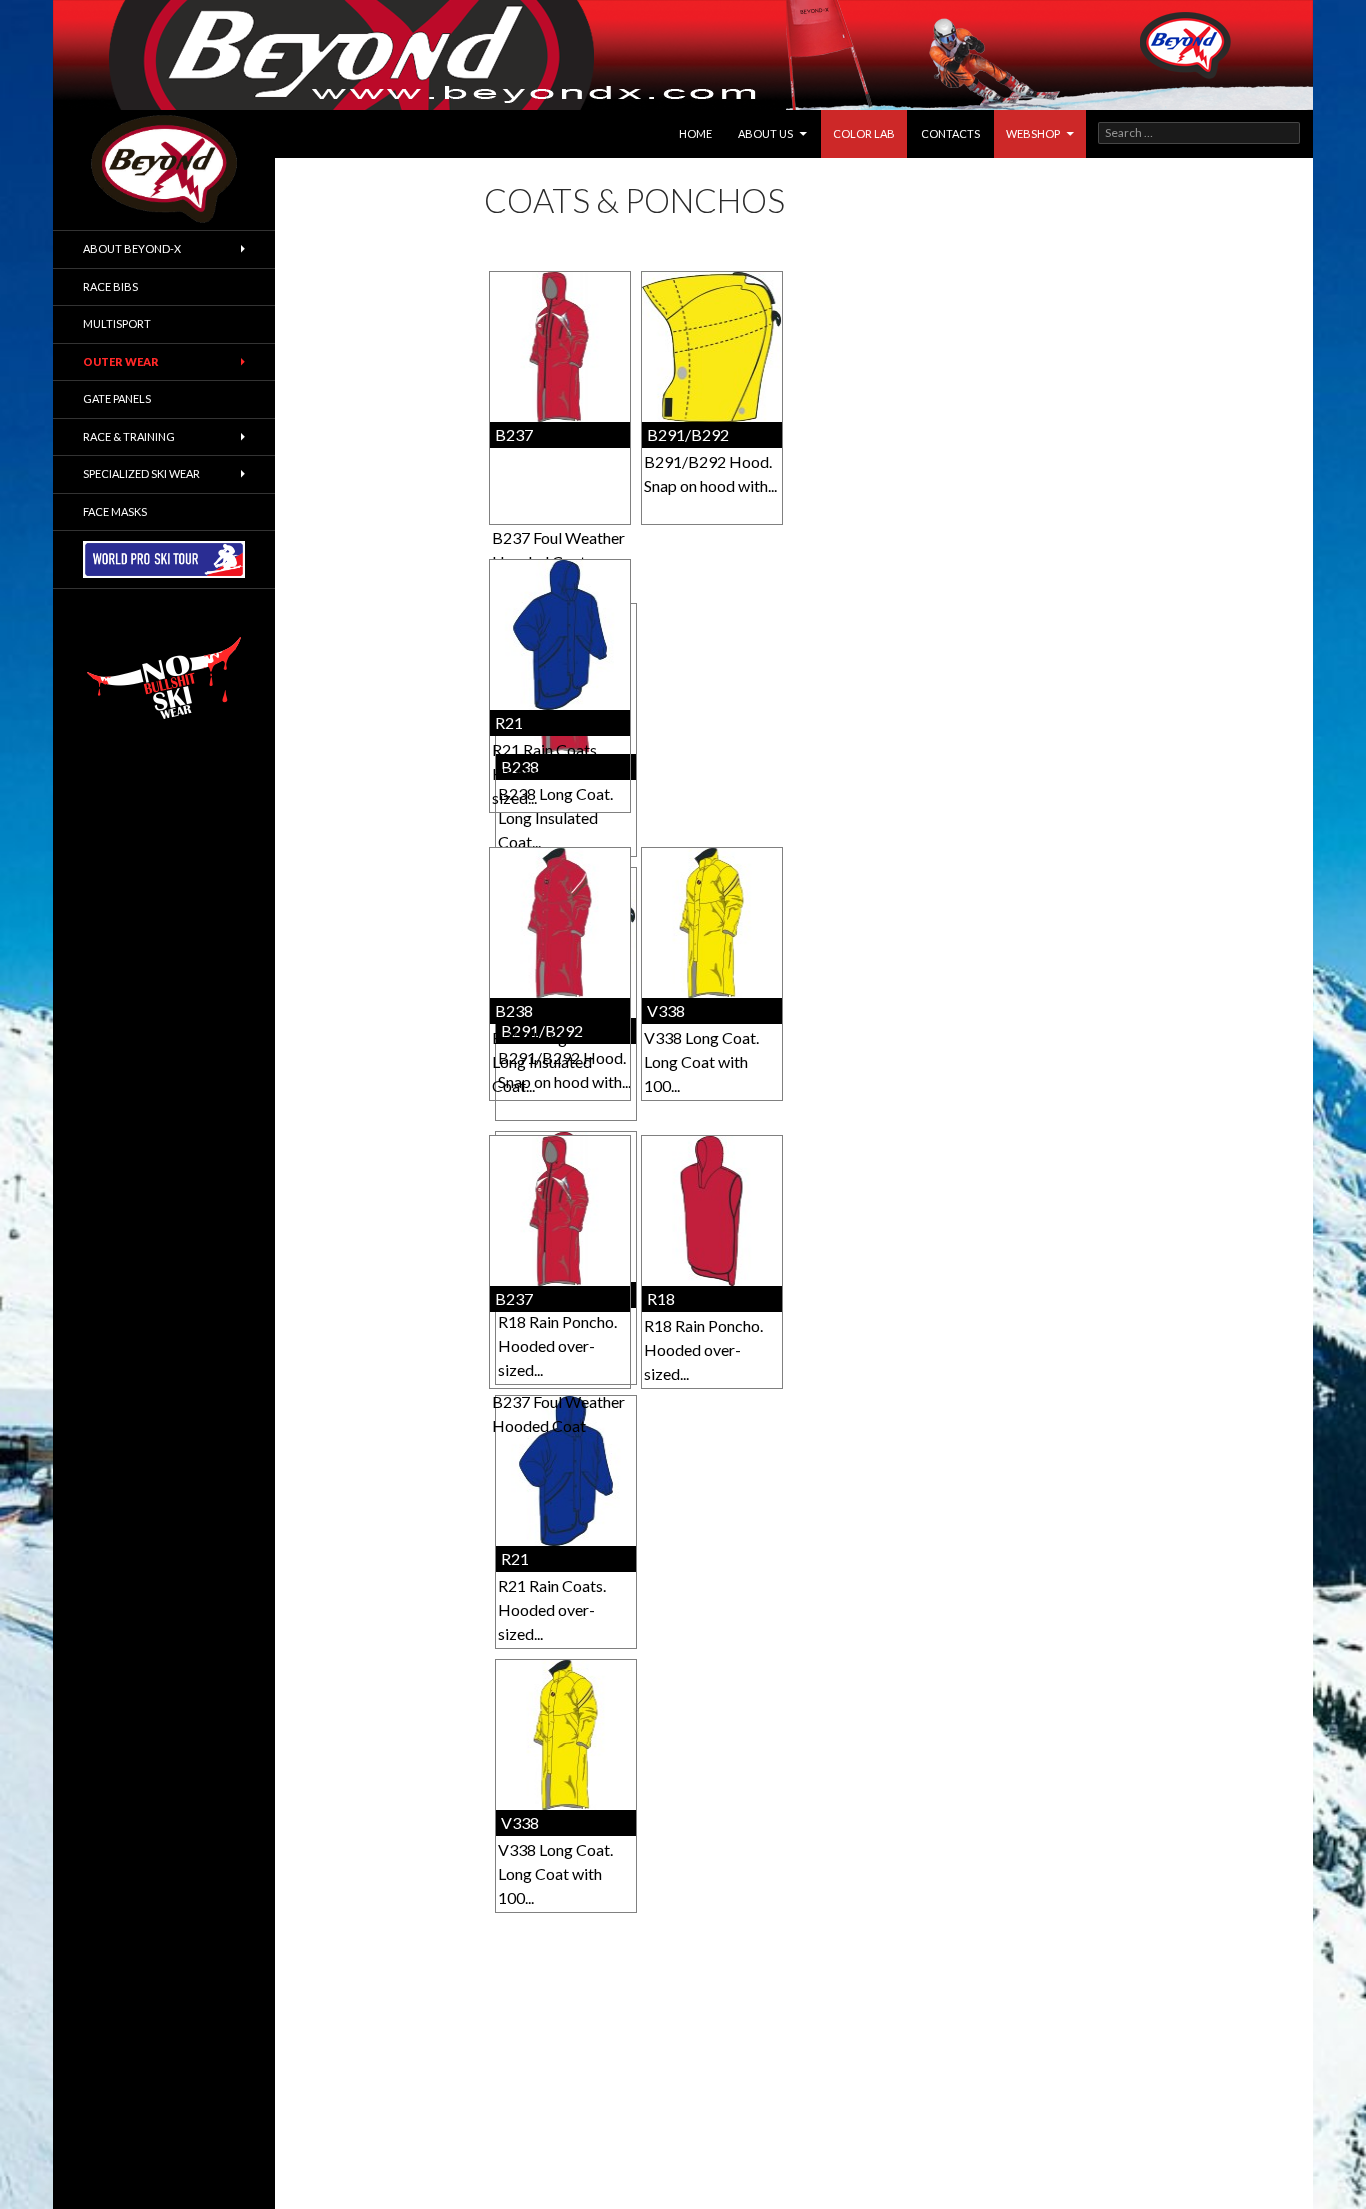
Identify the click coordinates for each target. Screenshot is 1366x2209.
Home (695, 133)
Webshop (1033, 133)
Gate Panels (117, 398)
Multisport (117, 323)
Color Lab (864, 133)
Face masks (115, 511)
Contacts (950, 133)
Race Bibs (110, 286)
